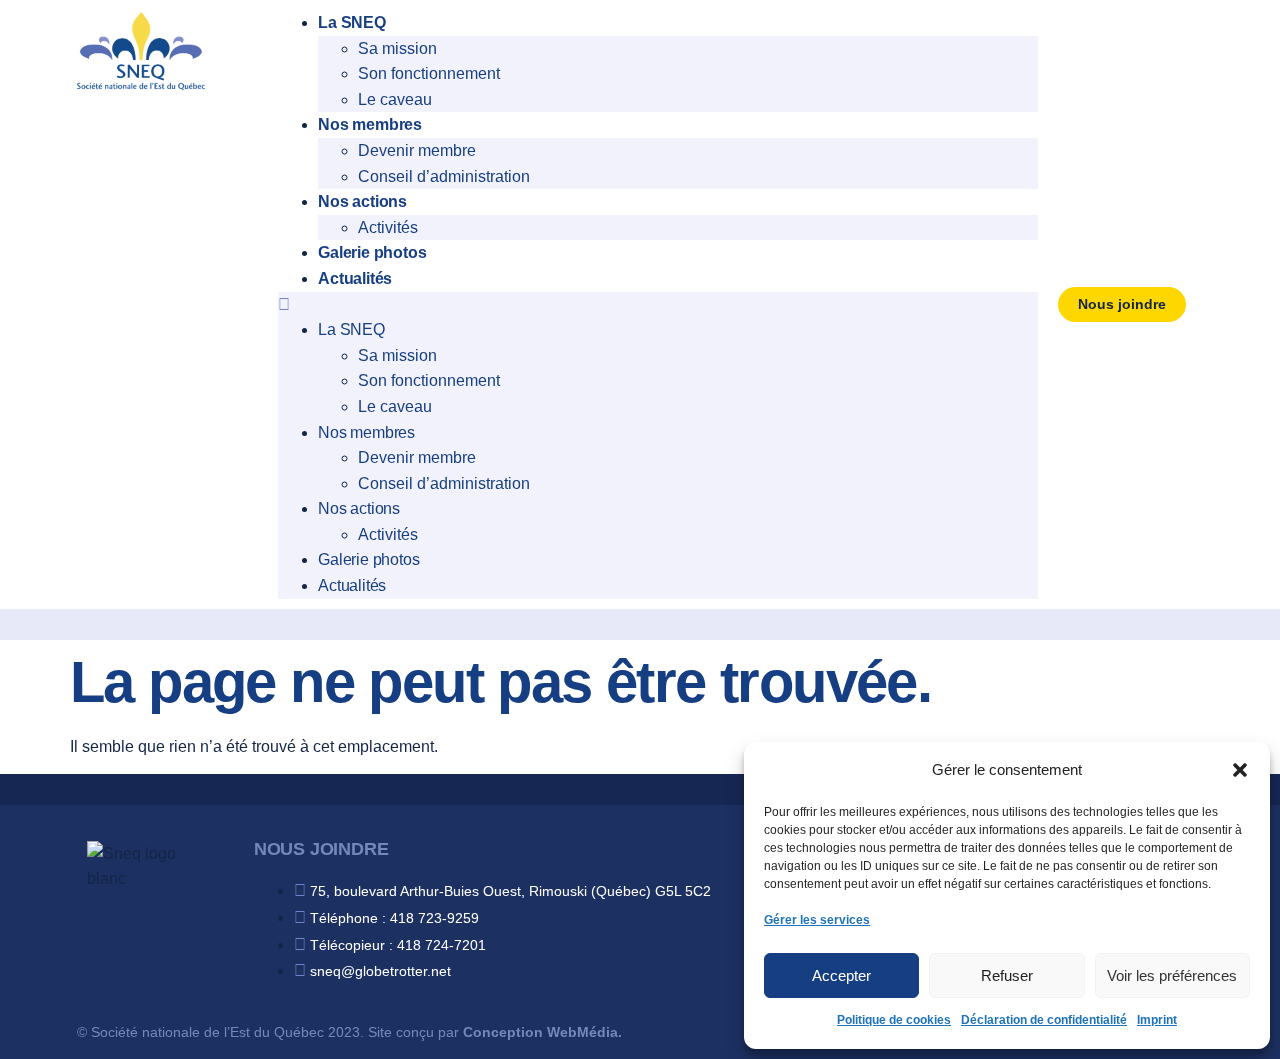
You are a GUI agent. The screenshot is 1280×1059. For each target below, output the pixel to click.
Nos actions (362, 201)
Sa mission (397, 48)
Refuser (1007, 975)
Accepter (841, 975)
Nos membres (370, 124)
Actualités (355, 278)
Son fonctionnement (429, 73)
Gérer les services (817, 920)
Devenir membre (417, 150)
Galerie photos (372, 252)
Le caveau (395, 99)
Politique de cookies (894, 1020)
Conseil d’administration (444, 176)
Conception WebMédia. (542, 1032)
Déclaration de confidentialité (1044, 1020)
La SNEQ (352, 22)
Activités (388, 227)
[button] (1240, 770)
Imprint (1157, 1020)
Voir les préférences (1172, 975)
